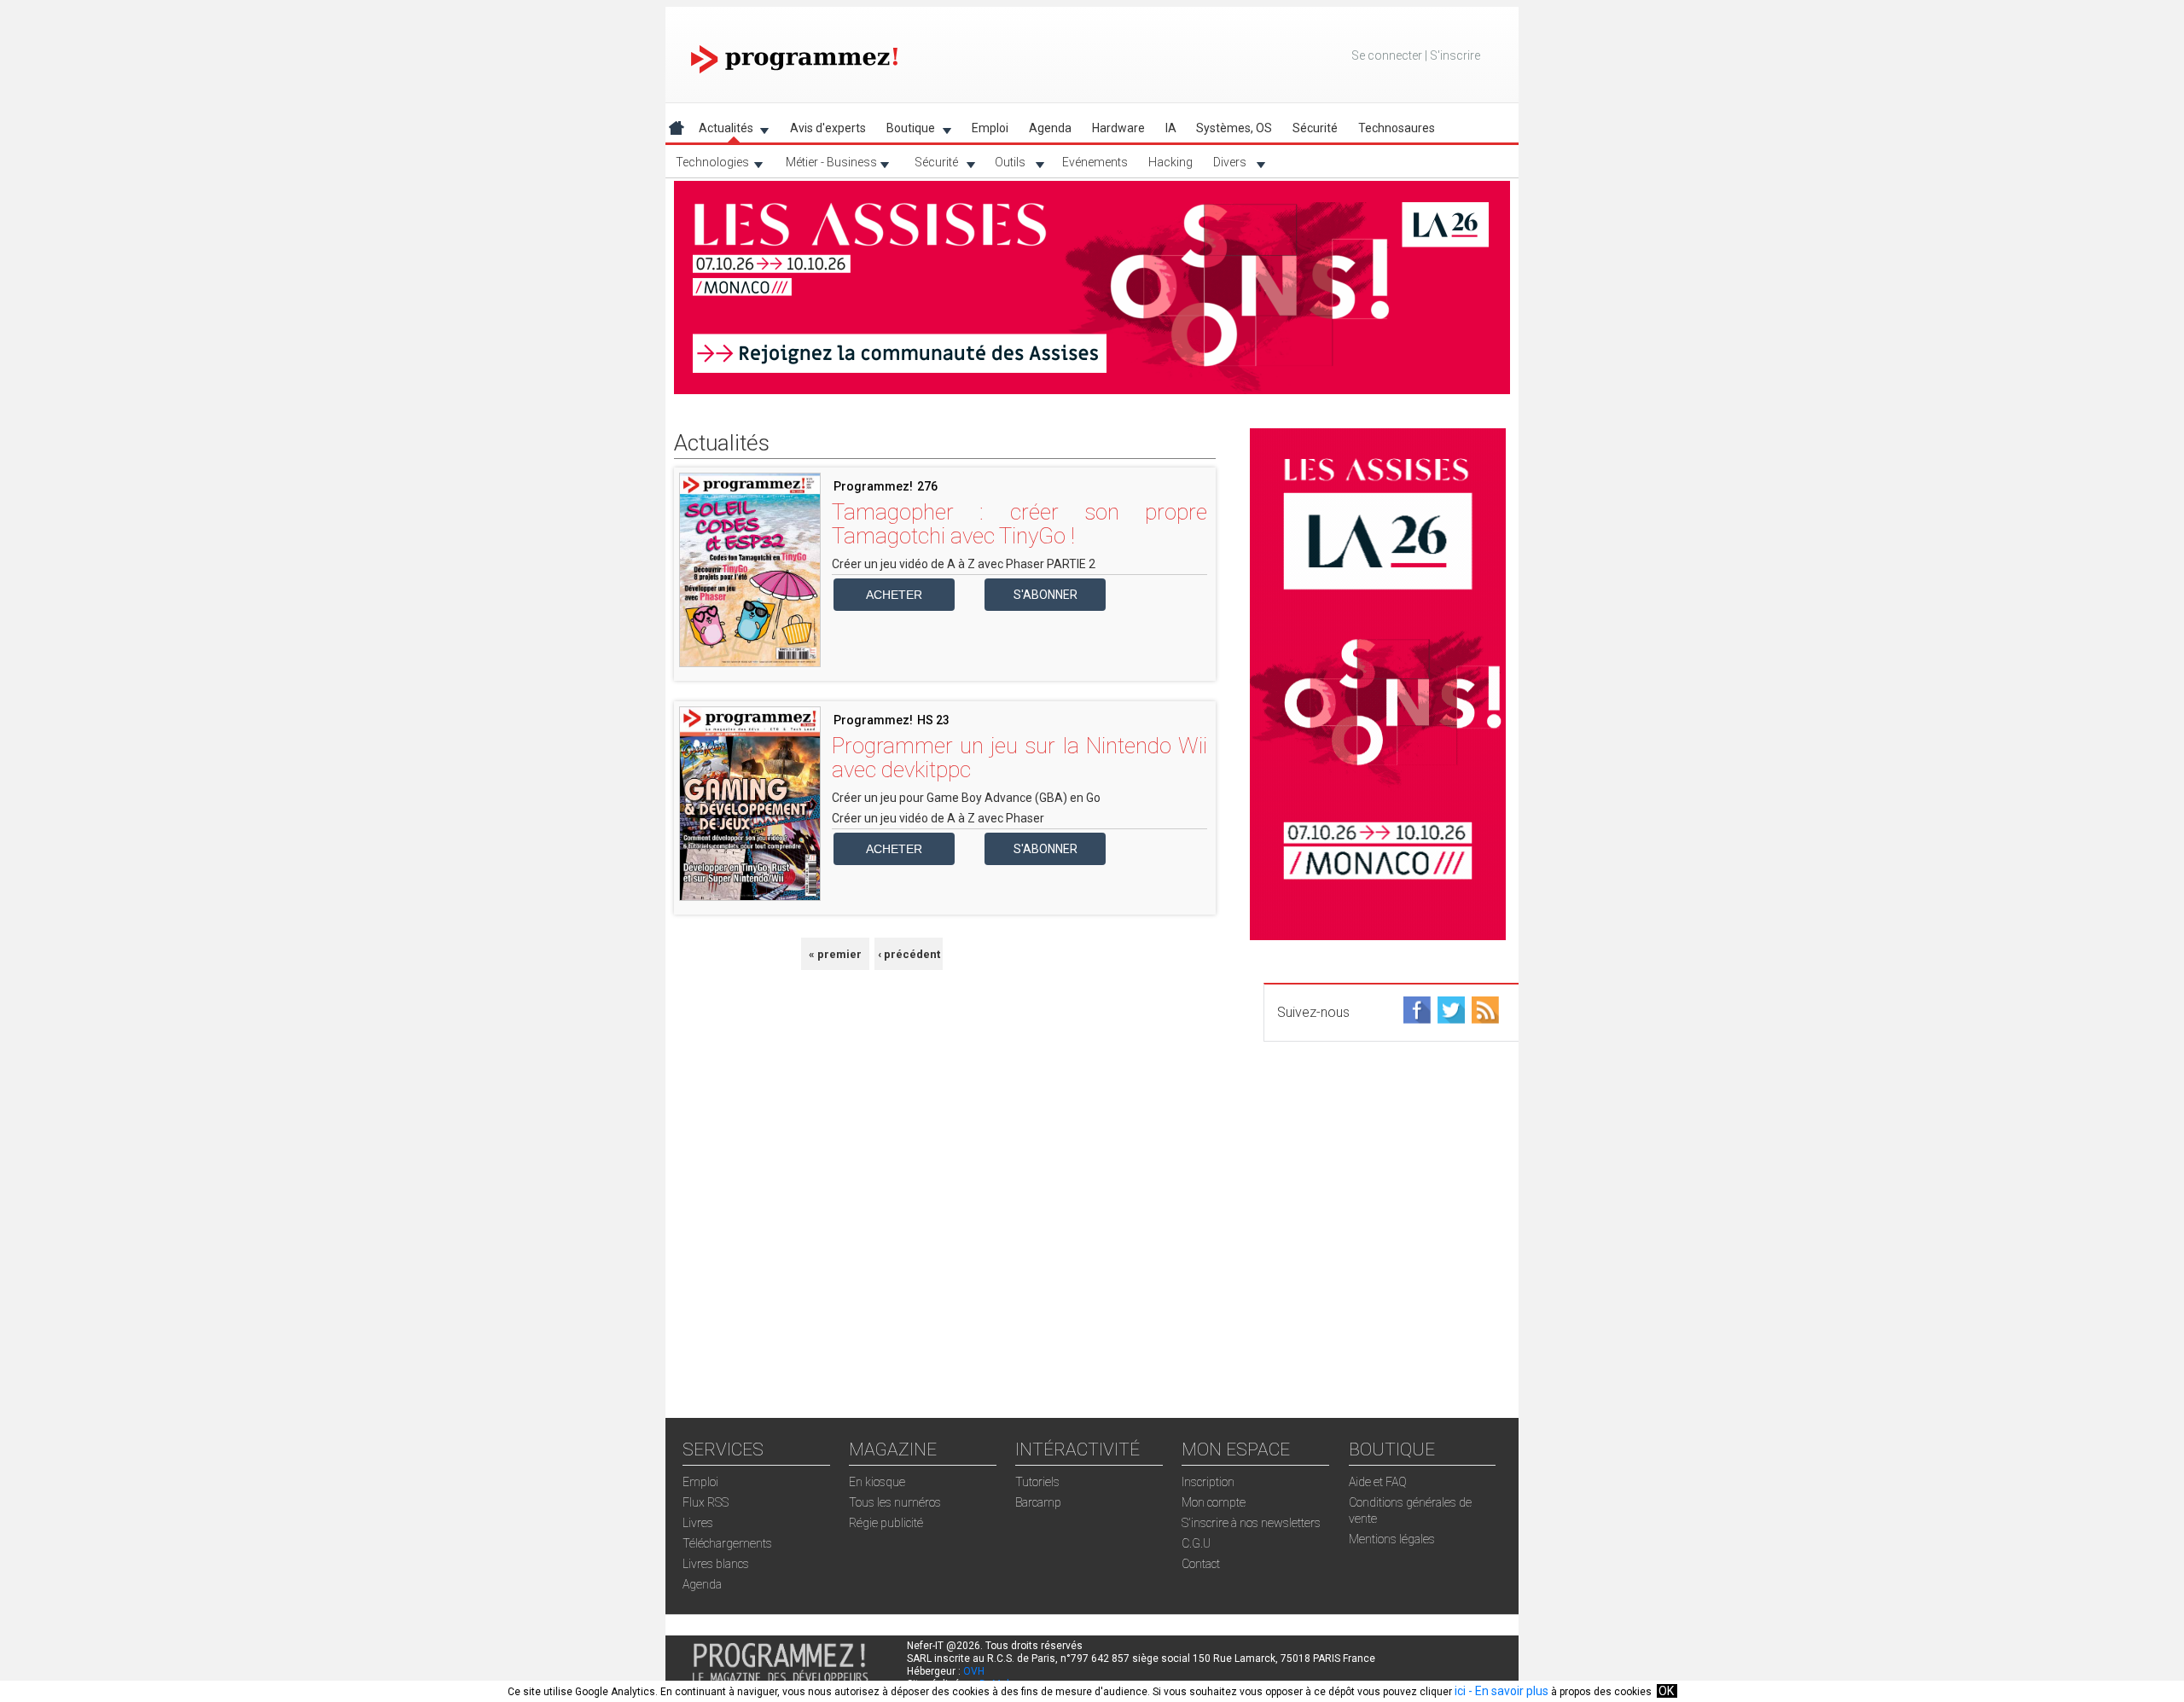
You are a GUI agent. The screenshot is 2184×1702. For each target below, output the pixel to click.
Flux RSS (706, 1502)
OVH (974, 1671)
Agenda (1050, 128)
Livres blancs (716, 1564)
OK (1666, 1691)
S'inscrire (1455, 55)
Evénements (1095, 162)
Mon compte (1214, 1502)
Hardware (1118, 128)
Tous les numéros (895, 1502)
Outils (1005, 165)
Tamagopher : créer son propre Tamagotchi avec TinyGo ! (1019, 524)
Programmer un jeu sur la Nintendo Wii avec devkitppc (1019, 758)
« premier (835, 954)
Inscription (1208, 1482)
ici (1460, 1691)
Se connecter (1387, 55)
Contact (1201, 1564)
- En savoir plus (1507, 1691)
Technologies (707, 165)
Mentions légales (1392, 1539)
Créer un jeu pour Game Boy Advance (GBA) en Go (966, 798)
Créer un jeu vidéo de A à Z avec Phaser (938, 818)
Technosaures (1397, 128)
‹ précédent (909, 954)
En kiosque (877, 1482)
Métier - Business (826, 165)
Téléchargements (727, 1543)
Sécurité (931, 165)
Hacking (1170, 162)
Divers (1225, 165)
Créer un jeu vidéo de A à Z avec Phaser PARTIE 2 (964, 564)
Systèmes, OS (1234, 128)
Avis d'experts (828, 128)
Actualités (721, 131)
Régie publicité (886, 1523)
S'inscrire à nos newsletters (1251, 1523)
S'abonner (1046, 595)
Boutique (906, 131)
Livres (698, 1523)
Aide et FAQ (1378, 1482)
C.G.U (1196, 1543)
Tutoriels (1037, 1482)
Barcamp (1038, 1502)
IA (1171, 128)
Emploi (990, 128)
